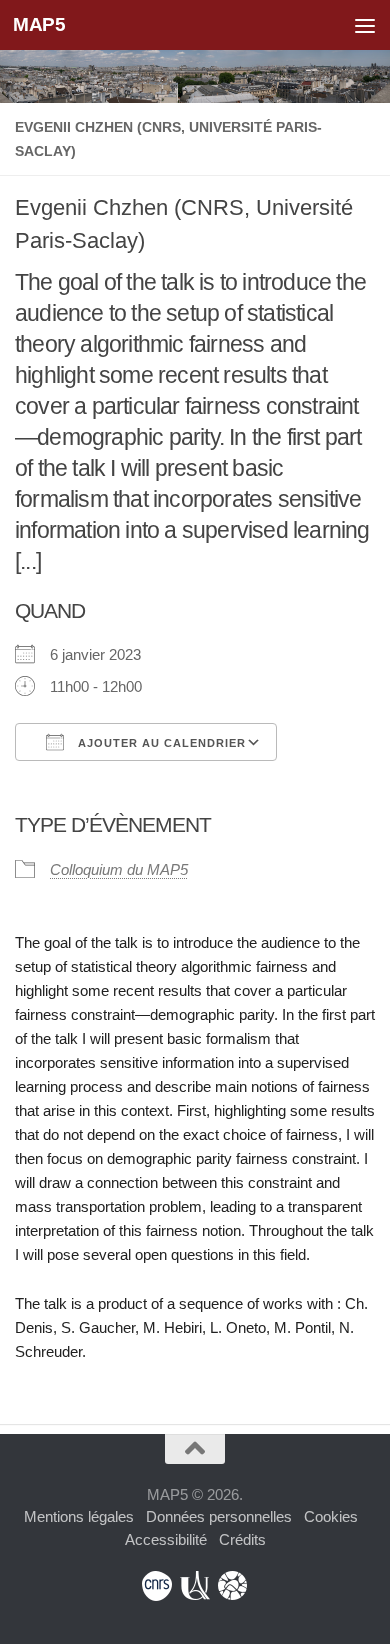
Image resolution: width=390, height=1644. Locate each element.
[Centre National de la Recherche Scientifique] (157, 1586)
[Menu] (365, 25)
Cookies (331, 1516)
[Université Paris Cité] (195, 1586)
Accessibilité (166, 1539)
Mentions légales (79, 1516)
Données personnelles (219, 1516)
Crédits (242, 1539)
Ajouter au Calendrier (160, 743)
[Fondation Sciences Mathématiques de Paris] (233, 1586)
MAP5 (39, 24)
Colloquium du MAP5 (119, 869)
